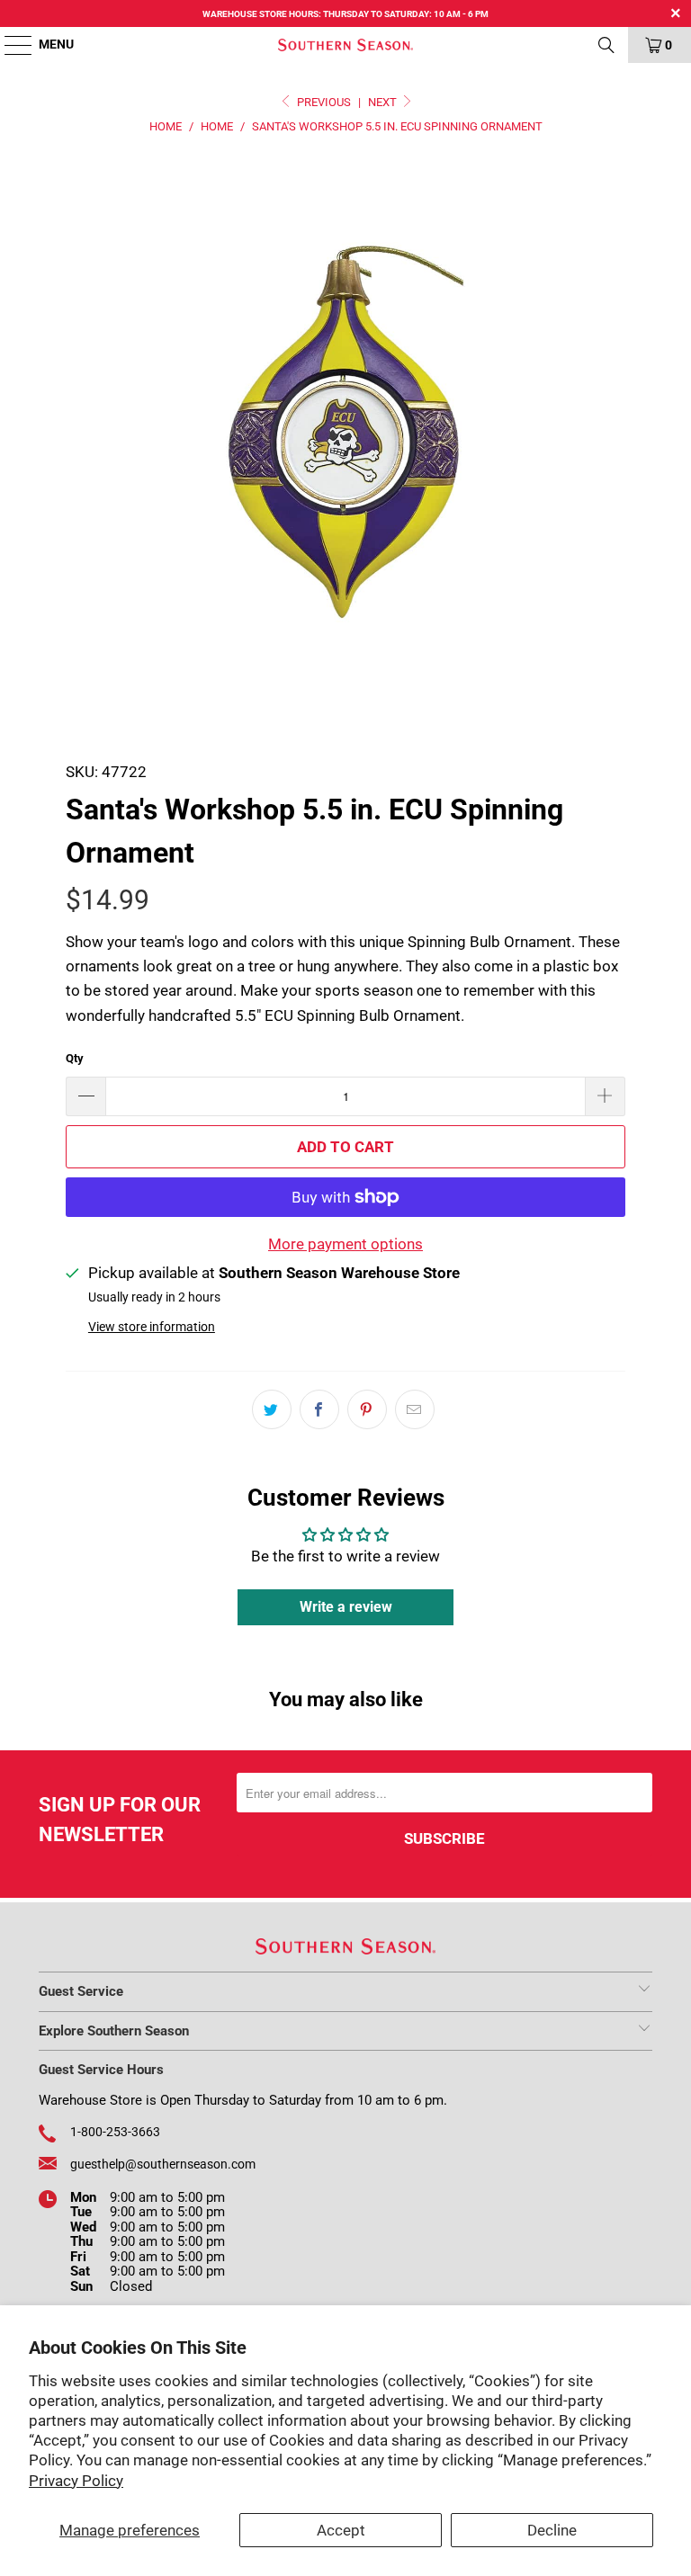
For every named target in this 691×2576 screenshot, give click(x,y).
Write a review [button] (346, 1607)
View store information (152, 1327)
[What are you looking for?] (606, 45)
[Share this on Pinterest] (367, 1409)
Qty (75, 1058)
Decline (552, 2530)
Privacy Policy (76, 2481)
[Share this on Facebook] (319, 1409)
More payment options (345, 1244)
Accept (341, 2530)
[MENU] (9, 45)
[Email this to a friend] (415, 1409)
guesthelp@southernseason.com (163, 2164)
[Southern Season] (345, 45)
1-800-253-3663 (115, 2132)
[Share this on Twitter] (272, 1409)
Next (384, 102)
